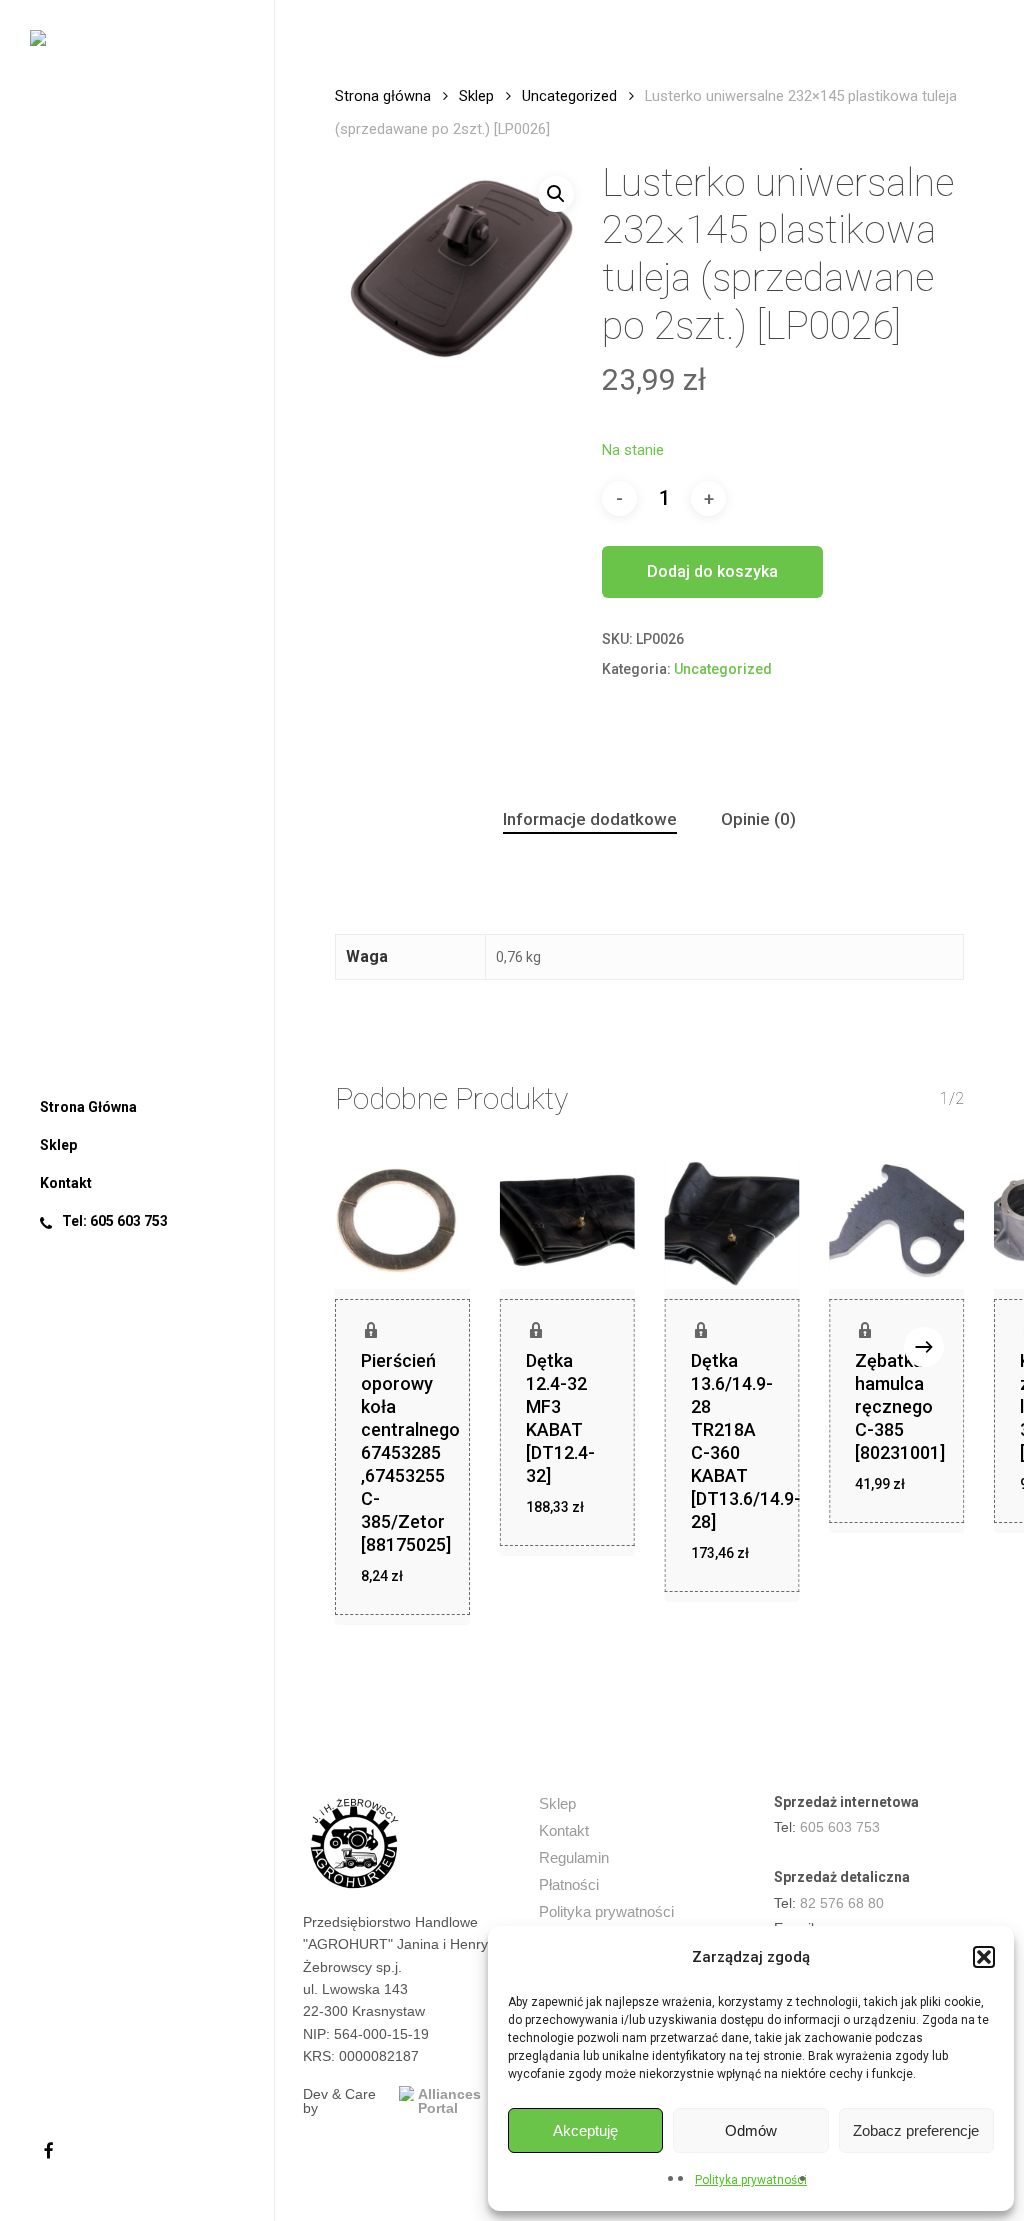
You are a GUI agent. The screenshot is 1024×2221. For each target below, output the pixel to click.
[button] (984, 1957)
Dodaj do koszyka (712, 571)
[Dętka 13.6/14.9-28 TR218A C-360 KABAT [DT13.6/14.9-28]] (732, 1221)
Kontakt (564, 1830)
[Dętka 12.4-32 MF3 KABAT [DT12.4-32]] (567, 1221)
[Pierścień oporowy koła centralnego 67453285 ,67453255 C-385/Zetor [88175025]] (402, 1221)
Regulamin (574, 1857)
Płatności (569, 1884)
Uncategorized (569, 96)
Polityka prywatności (751, 2180)
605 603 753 (840, 1827)
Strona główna (383, 96)
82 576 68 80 (842, 1903)
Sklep (476, 96)
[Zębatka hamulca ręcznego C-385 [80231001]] (896, 1221)
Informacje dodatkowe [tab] (590, 819)
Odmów (751, 2130)
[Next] (924, 1347)
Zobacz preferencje (916, 2130)
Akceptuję (585, 2130)
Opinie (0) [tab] (758, 819)
